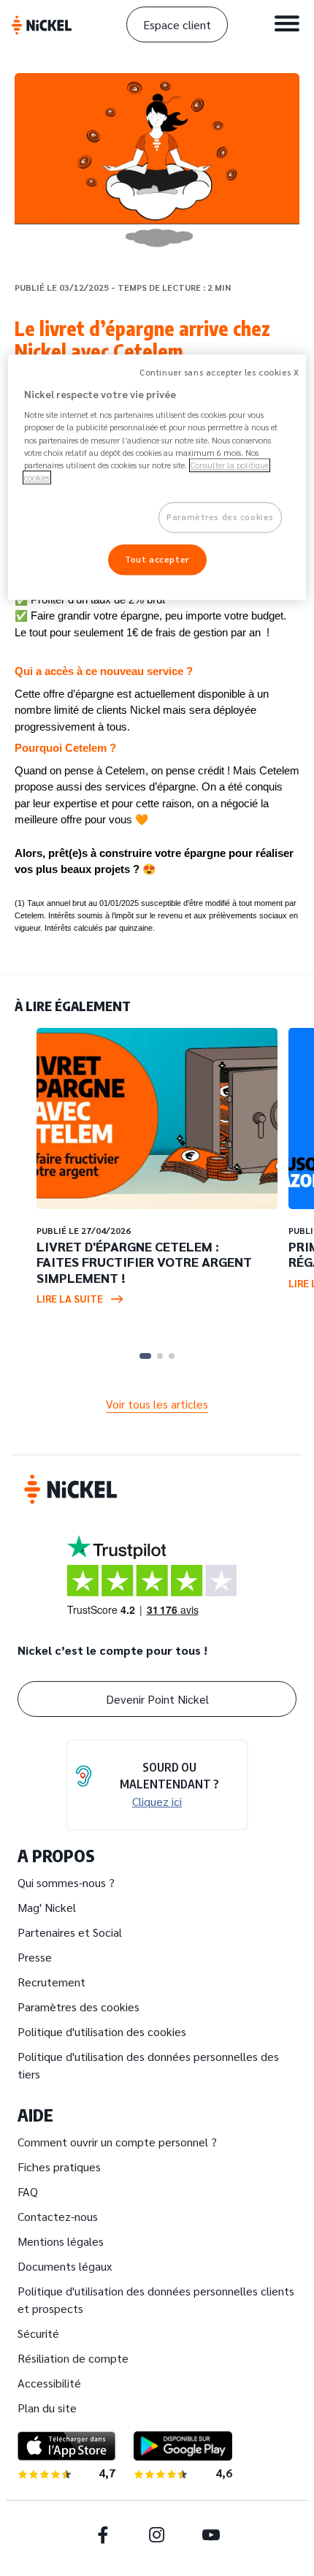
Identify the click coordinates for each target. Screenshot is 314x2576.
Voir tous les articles (157, 1404)
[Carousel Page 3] (172, 1356)
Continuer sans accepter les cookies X (219, 372)
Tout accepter (157, 559)
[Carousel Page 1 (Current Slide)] (145, 1356)
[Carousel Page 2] (160, 1356)
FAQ (28, 2191)
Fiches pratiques (59, 2167)
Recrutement (51, 1982)
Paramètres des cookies (78, 2007)
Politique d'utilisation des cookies (102, 2031)
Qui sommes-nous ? (66, 1882)
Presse (35, 1957)
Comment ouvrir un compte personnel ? (117, 2142)
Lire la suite (70, 1298)
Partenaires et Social (70, 1932)
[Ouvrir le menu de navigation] (287, 23)
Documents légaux (65, 2266)
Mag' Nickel (47, 1907)
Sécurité (38, 2333)
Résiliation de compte (73, 2358)
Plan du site (47, 2408)
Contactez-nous (58, 2216)
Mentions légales (61, 2241)
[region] (157, 477)
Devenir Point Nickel (157, 1699)
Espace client (177, 24)
